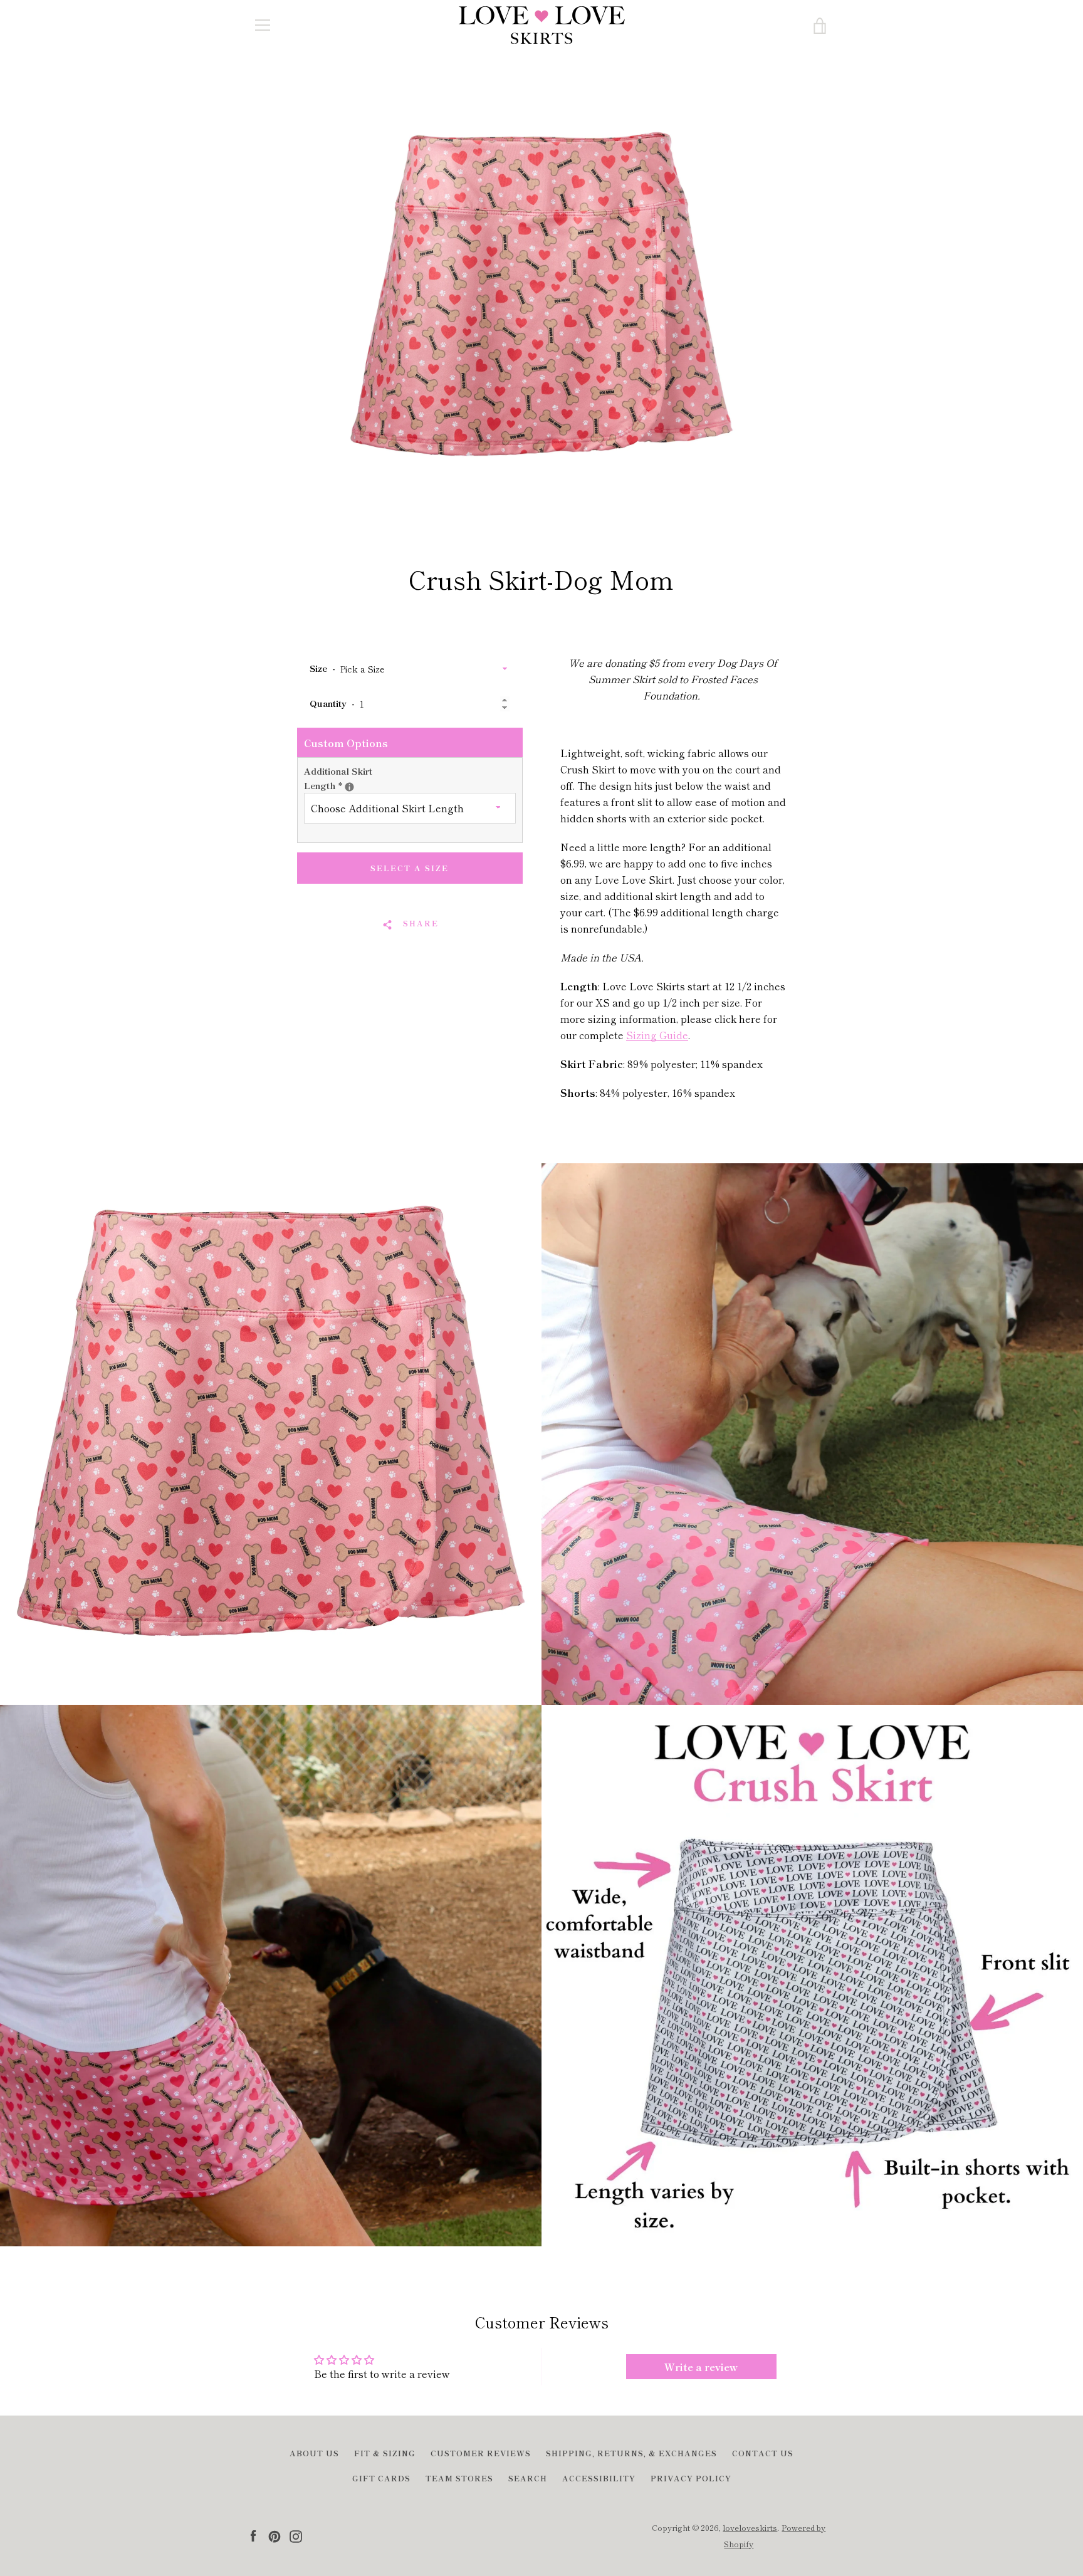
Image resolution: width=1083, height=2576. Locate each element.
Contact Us (763, 2453)
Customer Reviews (481, 2453)
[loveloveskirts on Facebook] (253, 2535)
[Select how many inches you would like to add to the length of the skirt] (349, 787)
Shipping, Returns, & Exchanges (631, 2453)
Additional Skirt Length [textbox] (345, 778)
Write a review (701, 2367)
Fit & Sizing (385, 2453)
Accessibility (599, 2478)
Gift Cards (381, 2478)
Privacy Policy (691, 2478)
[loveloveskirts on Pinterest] (275, 2535)
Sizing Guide (657, 1035)
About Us (314, 2453)
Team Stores (459, 2478)
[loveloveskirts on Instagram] (296, 2535)
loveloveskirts (750, 2527)
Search (528, 2478)
